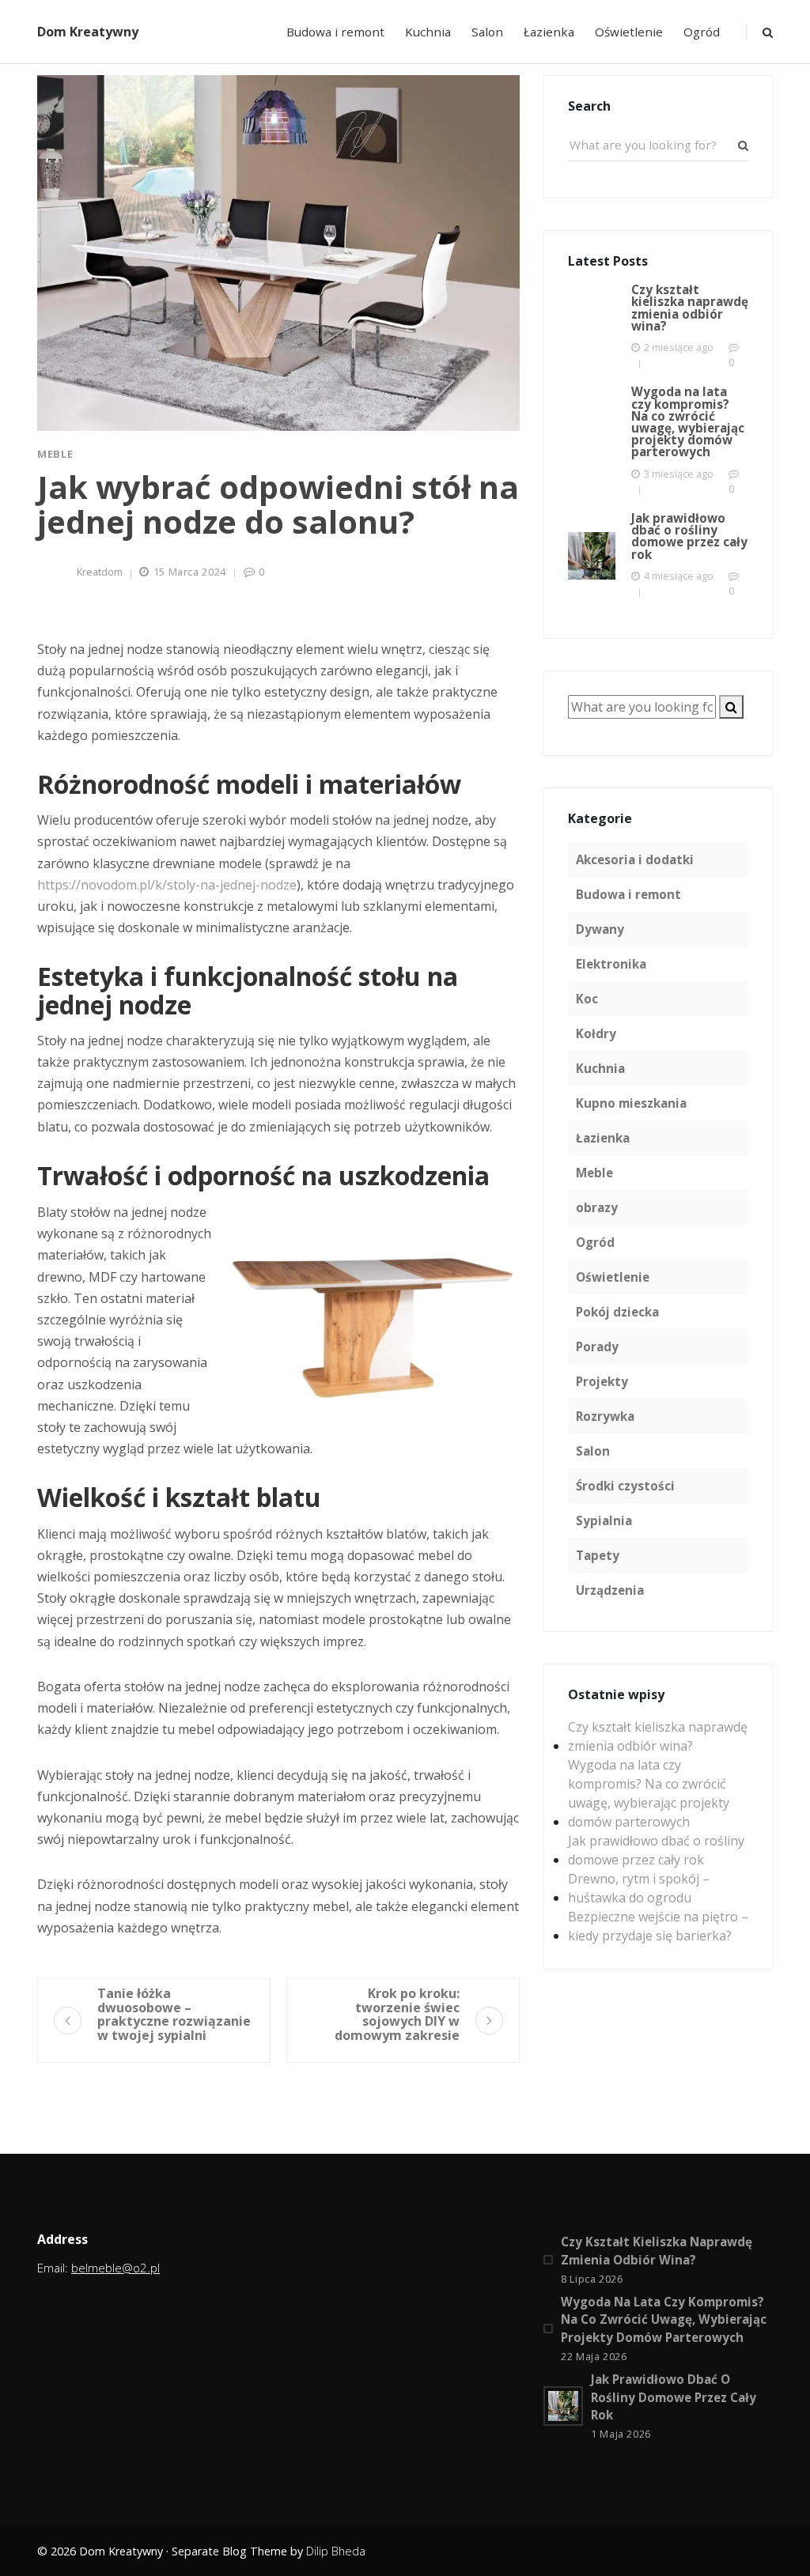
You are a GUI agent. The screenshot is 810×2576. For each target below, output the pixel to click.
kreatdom (100, 572)
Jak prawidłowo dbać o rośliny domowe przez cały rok (656, 1850)
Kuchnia (428, 32)
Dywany (600, 929)
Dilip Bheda (336, 2551)
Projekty (602, 1381)
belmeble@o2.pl (115, 2268)
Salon (487, 32)
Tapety (598, 1555)
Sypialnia (604, 1520)
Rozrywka (605, 1416)
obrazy (597, 1207)
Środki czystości (625, 1486)
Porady (597, 1347)
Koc (587, 999)
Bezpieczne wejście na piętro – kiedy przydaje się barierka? (658, 1926)
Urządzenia (610, 1590)
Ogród (702, 32)
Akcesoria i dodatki (635, 859)
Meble (55, 454)
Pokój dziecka (617, 1312)
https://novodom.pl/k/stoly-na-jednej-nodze (167, 885)
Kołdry (596, 1033)
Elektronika (611, 964)
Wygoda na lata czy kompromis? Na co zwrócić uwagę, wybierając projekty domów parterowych (649, 1793)
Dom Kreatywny (88, 32)
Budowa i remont (335, 32)
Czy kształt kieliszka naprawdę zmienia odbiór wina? (658, 1736)
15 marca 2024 (190, 572)
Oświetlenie (629, 32)
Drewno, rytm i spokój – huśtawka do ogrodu (639, 1888)
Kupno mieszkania (631, 1103)
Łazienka (549, 32)
